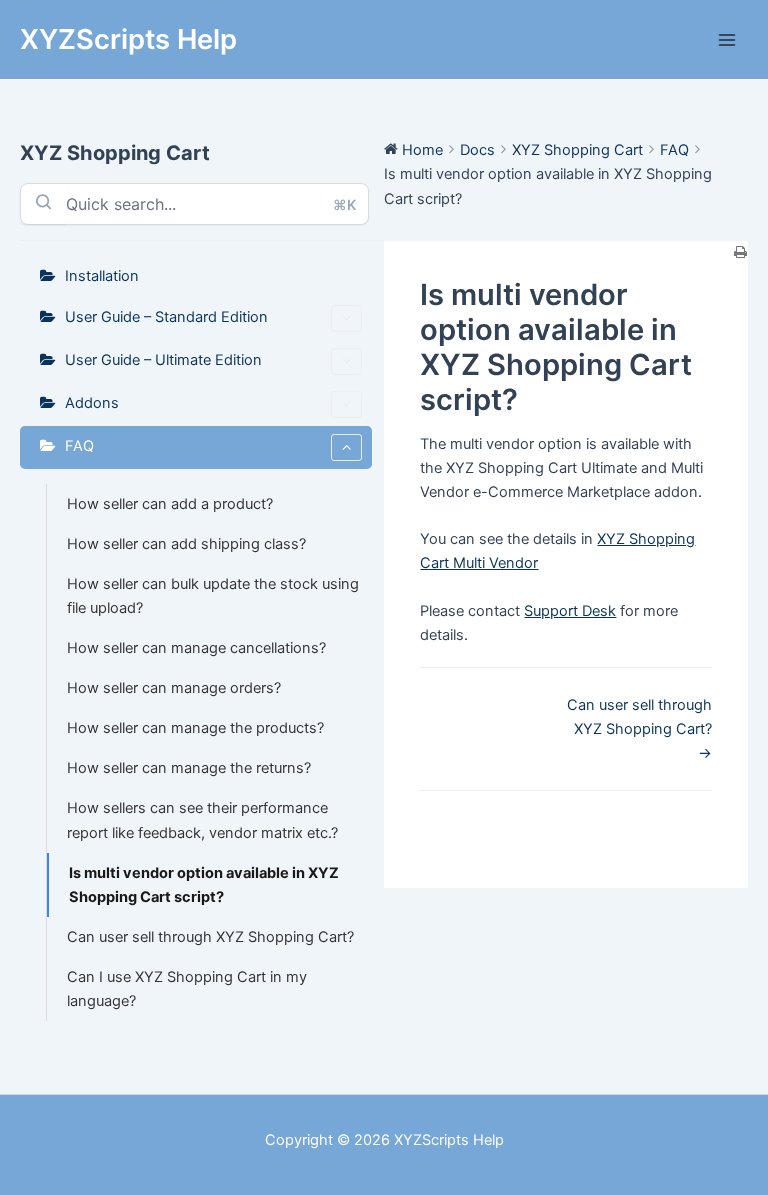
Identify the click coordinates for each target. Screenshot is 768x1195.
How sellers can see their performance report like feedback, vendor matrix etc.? (202, 820)
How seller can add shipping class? (186, 544)
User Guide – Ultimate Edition (163, 360)
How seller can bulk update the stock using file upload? (213, 596)
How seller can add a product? (170, 504)
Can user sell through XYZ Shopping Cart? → (639, 729)
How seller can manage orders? (174, 688)
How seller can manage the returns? (189, 768)
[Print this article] (741, 253)
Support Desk (570, 611)
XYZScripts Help (128, 39)
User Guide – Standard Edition (166, 317)
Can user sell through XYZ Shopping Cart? (210, 937)
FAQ (79, 446)
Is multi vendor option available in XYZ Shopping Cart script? (204, 885)
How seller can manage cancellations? (196, 648)
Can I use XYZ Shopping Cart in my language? (187, 989)
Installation (102, 276)
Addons (92, 403)
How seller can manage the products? (195, 728)
